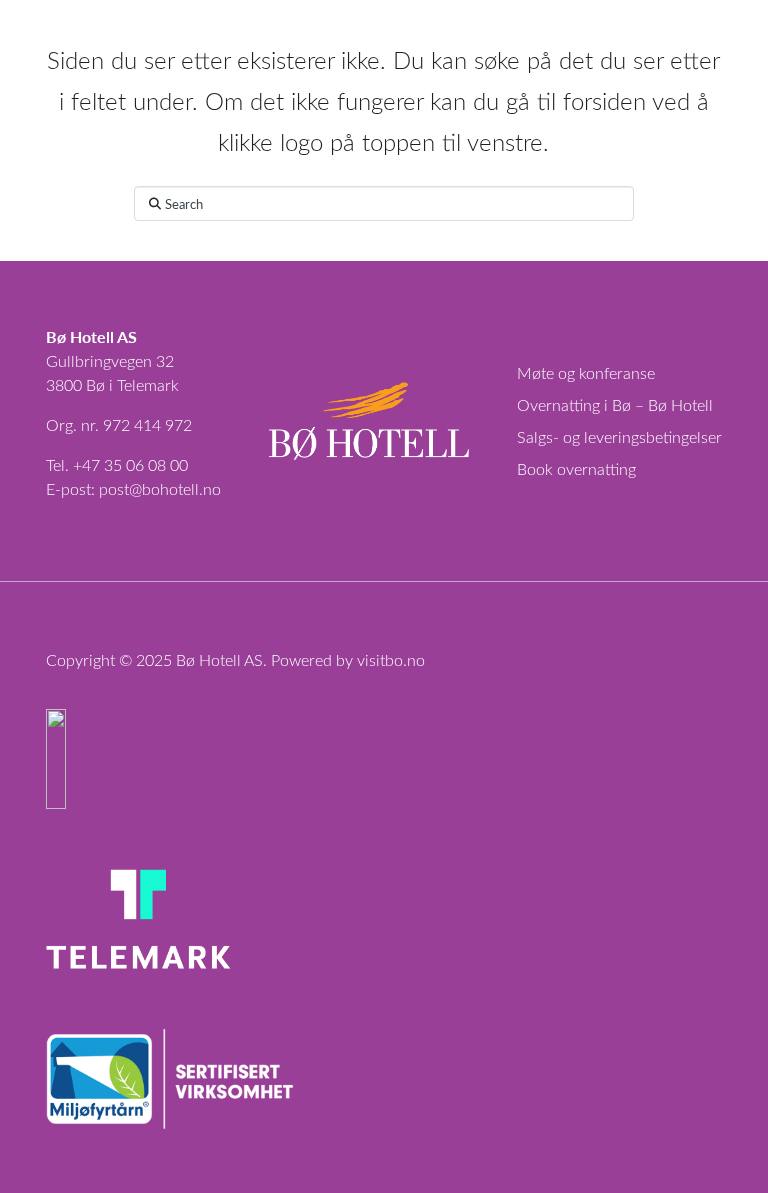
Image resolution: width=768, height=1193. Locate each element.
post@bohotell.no (160, 488)
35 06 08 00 (146, 464)
